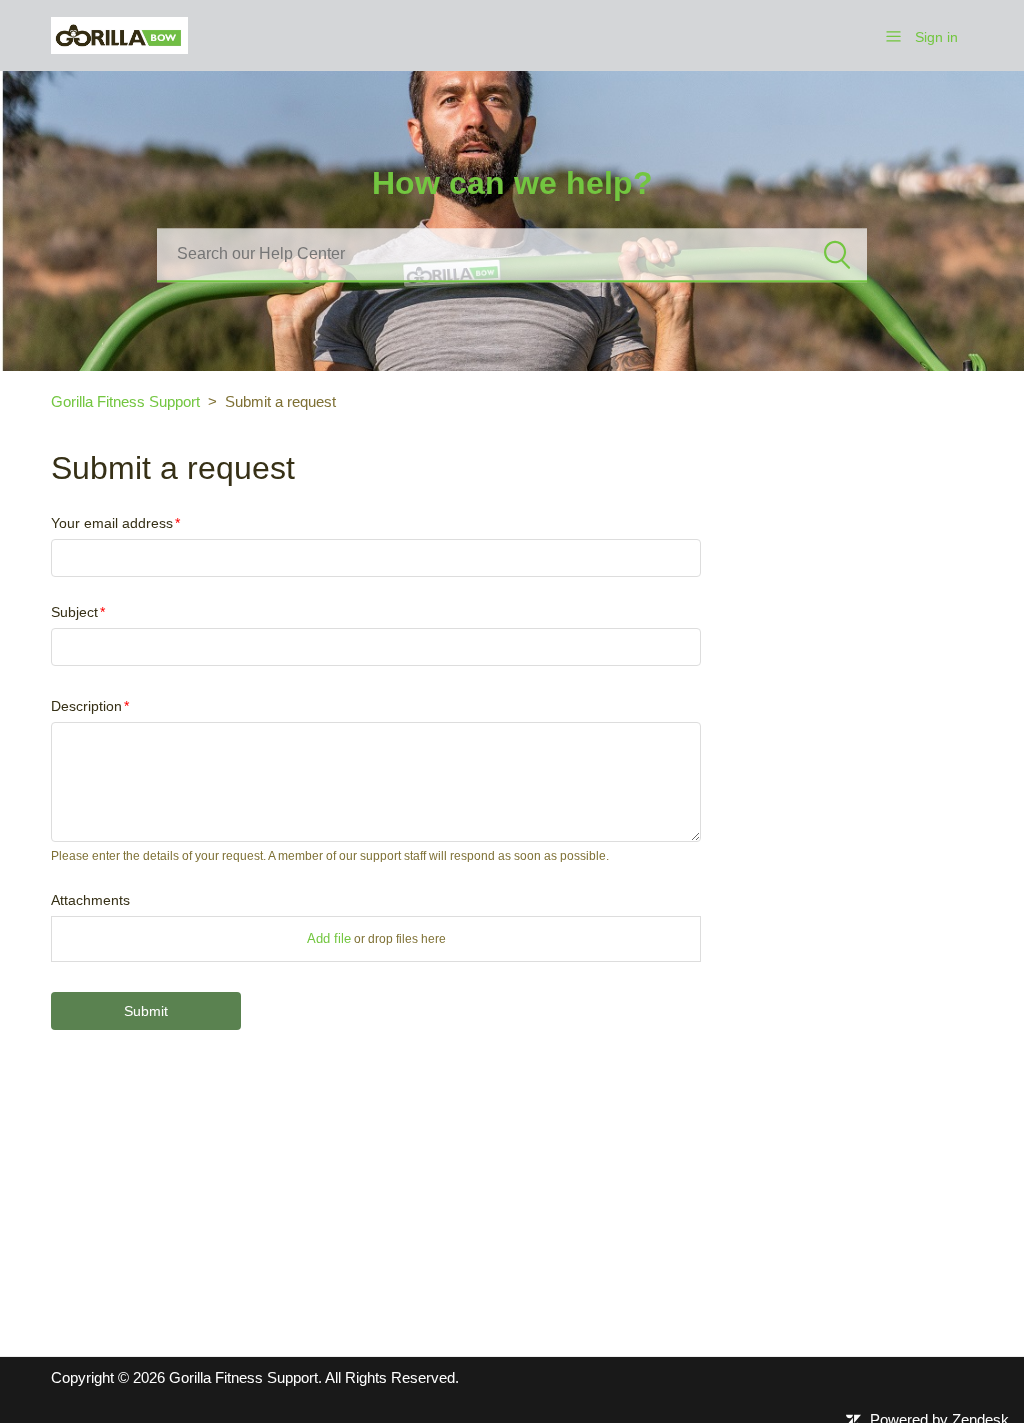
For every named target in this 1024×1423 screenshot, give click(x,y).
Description (86, 706)
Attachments (90, 900)
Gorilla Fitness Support (125, 401)
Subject (74, 612)
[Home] (119, 33)
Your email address (112, 523)
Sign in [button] (936, 37)
